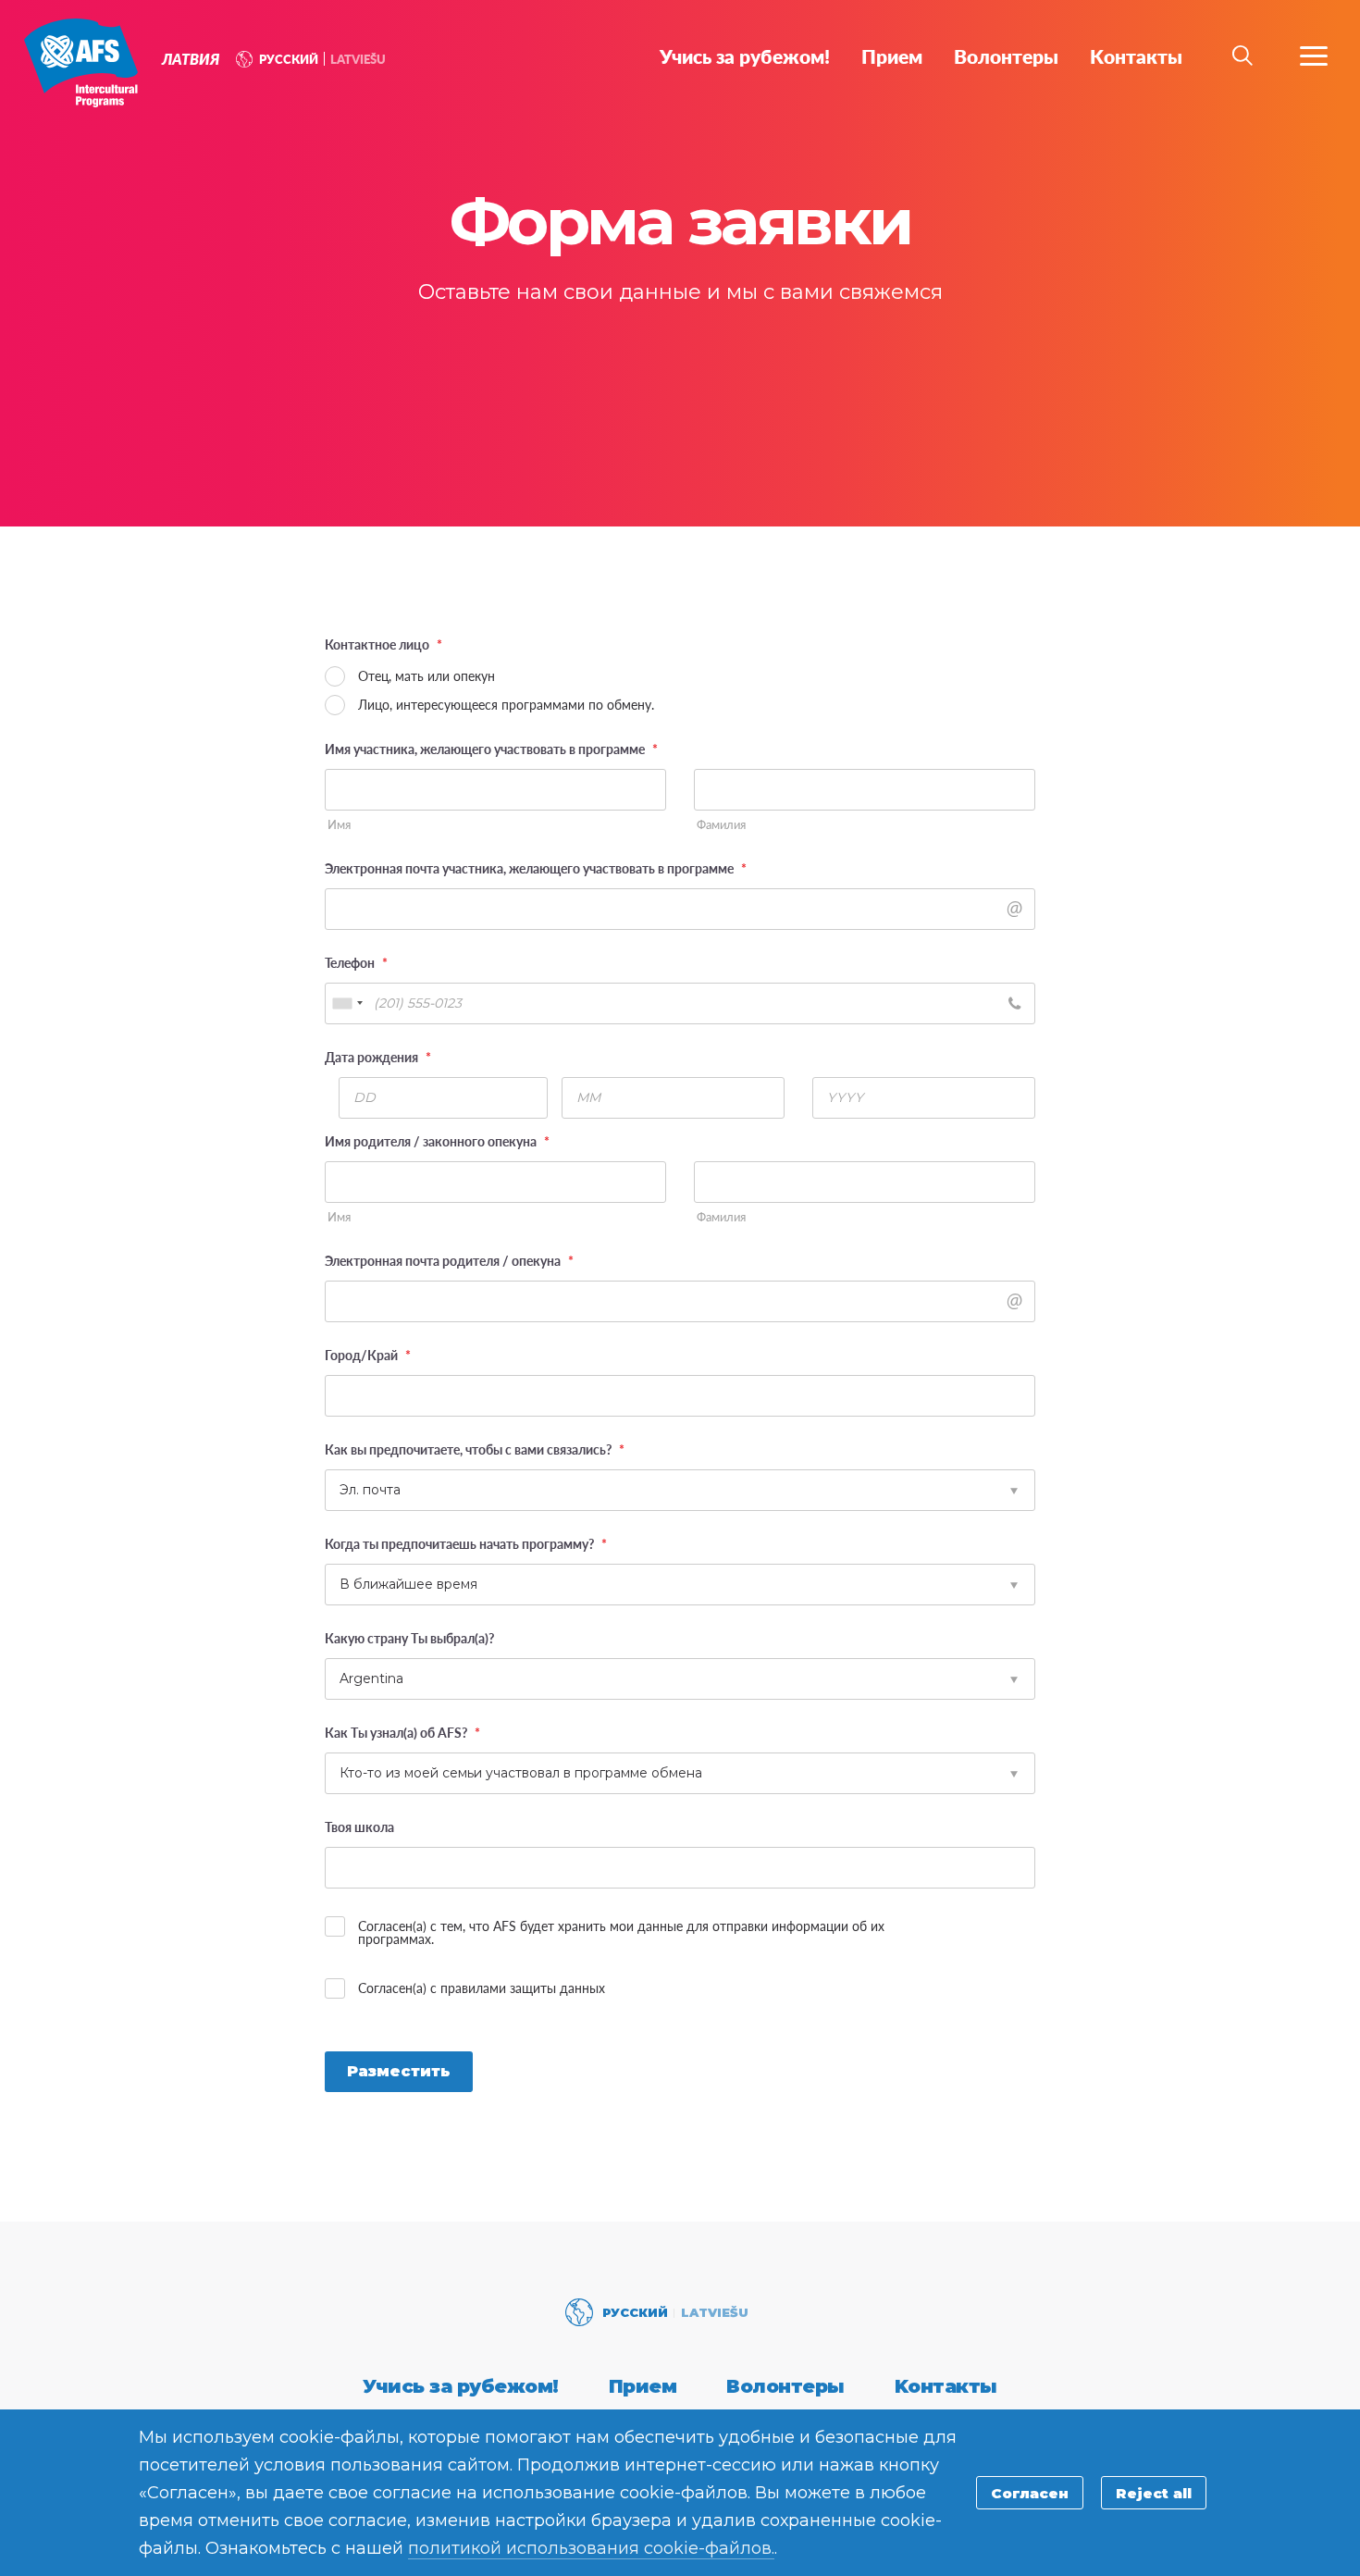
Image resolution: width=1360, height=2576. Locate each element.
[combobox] (347, 1003)
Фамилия (721, 825)
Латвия (81, 63)
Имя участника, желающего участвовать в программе (491, 749)
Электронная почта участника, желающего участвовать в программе (536, 868)
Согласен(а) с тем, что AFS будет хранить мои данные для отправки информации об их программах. (621, 1932)
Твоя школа (359, 1827)
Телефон (356, 962)
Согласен (1030, 2493)
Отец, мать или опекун (427, 675)
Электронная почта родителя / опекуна (449, 1260)
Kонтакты (946, 2386)
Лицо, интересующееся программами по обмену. (506, 704)
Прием (643, 2386)
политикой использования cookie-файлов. (591, 2548)
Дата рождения (378, 1057)
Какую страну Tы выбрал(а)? (409, 1638)
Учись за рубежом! (461, 2386)
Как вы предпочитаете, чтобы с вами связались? (475, 1449)
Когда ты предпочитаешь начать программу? (466, 1543)
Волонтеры (785, 2386)
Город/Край (368, 1355)
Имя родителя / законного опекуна (437, 1141)
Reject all (1154, 2493)
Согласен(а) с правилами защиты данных (482, 1988)
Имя (339, 825)
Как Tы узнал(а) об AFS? (402, 1732)
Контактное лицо (383, 644)
